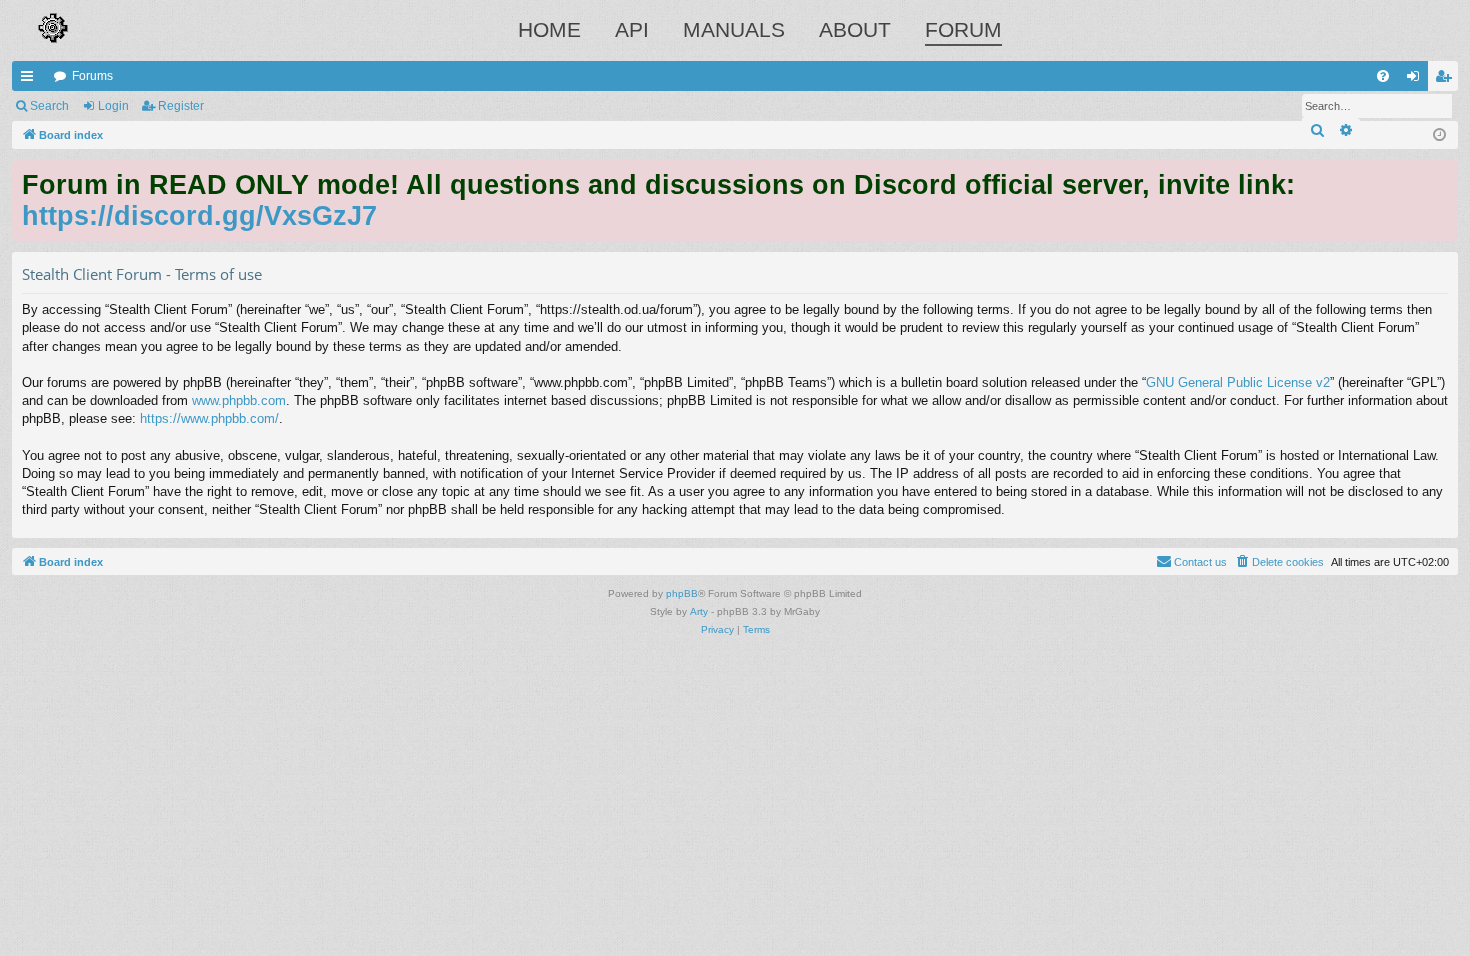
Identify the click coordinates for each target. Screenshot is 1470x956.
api (632, 29)
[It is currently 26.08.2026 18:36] (1439, 135)
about (855, 29)
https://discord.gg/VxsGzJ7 (199, 215)
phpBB (682, 593)
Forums (92, 76)
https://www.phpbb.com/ (209, 418)
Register (181, 106)
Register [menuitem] (1447, 80)
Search (49, 106)
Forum (963, 29)
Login (113, 106)
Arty (699, 611)
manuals (734, 29)
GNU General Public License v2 (1238, 382)
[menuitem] (1383, 76)
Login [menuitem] (1417, 80)
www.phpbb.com (239, 400)
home (549, 29)
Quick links (31, 80)
